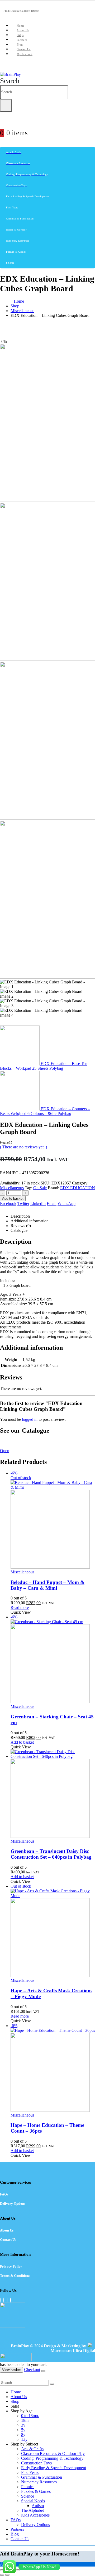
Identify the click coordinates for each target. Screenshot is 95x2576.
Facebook (8, 1204)
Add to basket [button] (22, 1742)
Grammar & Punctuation (42, 2477)
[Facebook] (0, 2300)
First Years (30, 2472)
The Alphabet (32, 2510)
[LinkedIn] (11, 2300)
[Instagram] (7, 2300)
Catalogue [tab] (19, 1230)
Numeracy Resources (39, 2482)
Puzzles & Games (36, 2491)
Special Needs (33, 2501)
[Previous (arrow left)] (2, 2575)
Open (5, 1451)
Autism (38, 2506)
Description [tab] (20, 1216)
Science (28, 2496)
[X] (4, 2300)
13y (24, 2439)
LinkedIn (38, 1204)
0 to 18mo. (30, 2416)
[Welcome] (47, 121)
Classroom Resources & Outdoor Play (53, 2454)
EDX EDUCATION (78, 1188)
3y (23, 2425)
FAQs (20, 35)
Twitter (23, 1204)
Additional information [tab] (30, 1221)
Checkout (32, 2370)
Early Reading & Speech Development (54, 2468)
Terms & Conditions (15, 2276)
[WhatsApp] (14, 2300)
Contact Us (24, 49)
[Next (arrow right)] (7, 2575)
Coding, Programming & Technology (52, 2458)
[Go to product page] (53, 1794)
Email (52, 1204)
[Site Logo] (10, 74)
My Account (25, 54)
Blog (20, 44)
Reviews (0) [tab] (21, 1226)
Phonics (28, 2487)
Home (20, 26)
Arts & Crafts (32, 2449)
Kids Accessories (35, 2515)
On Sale (40, 1188)
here (44, 1442)
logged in (30, 1419)
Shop (15, 2401)
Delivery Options (13, 2204)
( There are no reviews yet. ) (23, 1147)
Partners (22, 40)
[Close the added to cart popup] (43, 2371)
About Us (23, 30)
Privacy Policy (11, 2266)
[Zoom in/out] (2, 2570)
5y (23, 2430)
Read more (20, 1607)
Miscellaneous (12, 1188)
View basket (11, 2370)
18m (25, 2420)
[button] (10, 81)
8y (23, 2435)
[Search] (6, 106)
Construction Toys (36, 2463)
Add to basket (13, 1199)
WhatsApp (66, 1204)
